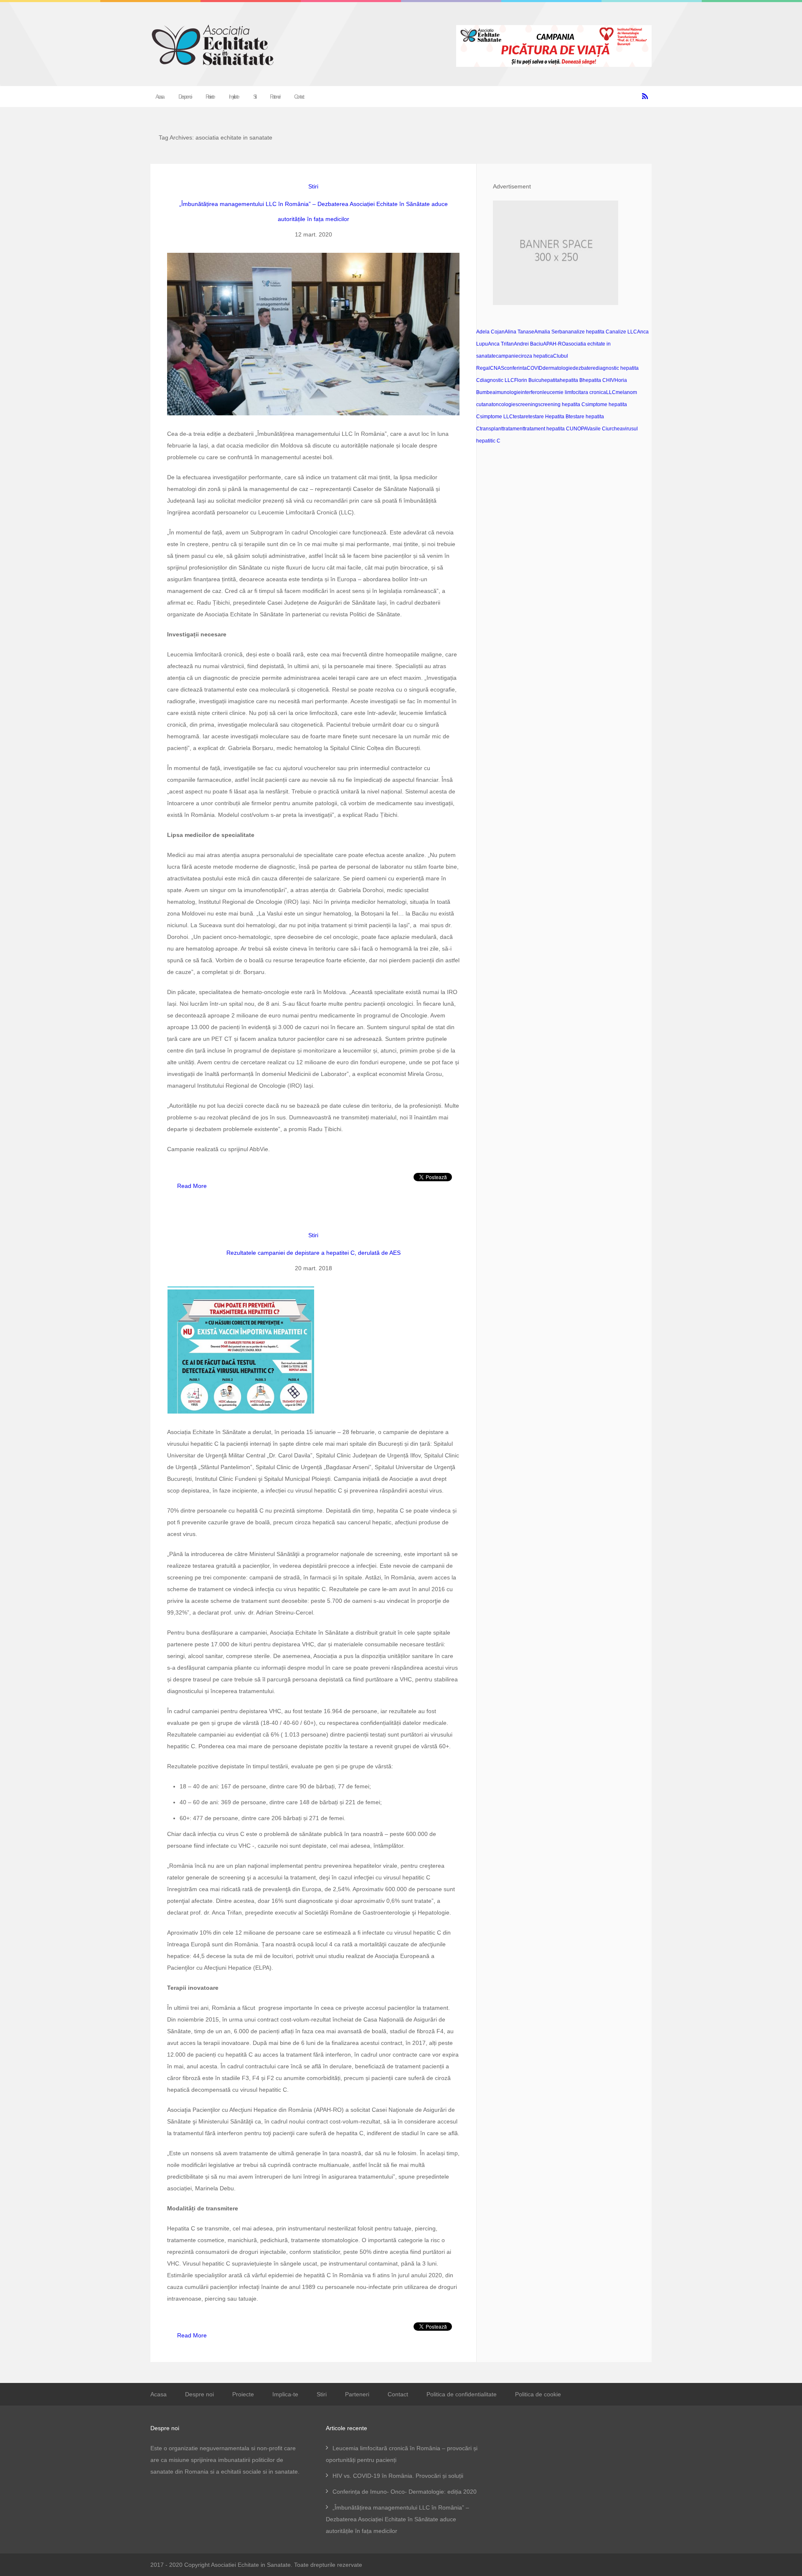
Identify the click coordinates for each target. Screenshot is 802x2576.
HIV (610, 380)
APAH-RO (554, 344)
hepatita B (571, 380)
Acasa (159, 97)
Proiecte (210, 97)
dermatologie (558, 368)
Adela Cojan (490, 332)
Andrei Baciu (528, 344)
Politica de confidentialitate (462, 2394)
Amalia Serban (551, 332)
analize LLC (623, 332)
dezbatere (584, 368)
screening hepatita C (562, 404)
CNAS (497, 368)
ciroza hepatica (536, 356)
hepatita (551, 380)
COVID (535, 368)
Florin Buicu (528, 380)
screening (527, 404)
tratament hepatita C (547, 429)
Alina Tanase (519, 332)
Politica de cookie (538, 2394)
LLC (611, 392)
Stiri (254, 97)
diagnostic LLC (497, 380)
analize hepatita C (589, 332)
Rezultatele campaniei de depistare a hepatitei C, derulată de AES (313, 1253)
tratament (513, 429)
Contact (298, 97)
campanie (507, 356)
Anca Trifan (501, 344)
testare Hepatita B (549, 417)
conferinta (515, 368)
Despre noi (184, 97)
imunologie (508, 392)
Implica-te (233, 97)
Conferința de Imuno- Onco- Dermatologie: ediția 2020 (405, 2492)
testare (521, 417)
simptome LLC (496, 417)
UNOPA (578, 429)
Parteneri (274, 97)
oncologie (504, 404)
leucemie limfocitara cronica (574, 392)
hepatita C (594, 380)
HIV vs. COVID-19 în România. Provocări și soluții (398, 2476)
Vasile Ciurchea (605, 429)
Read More (192, 1186)
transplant (491, 429)
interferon (532, 392)
